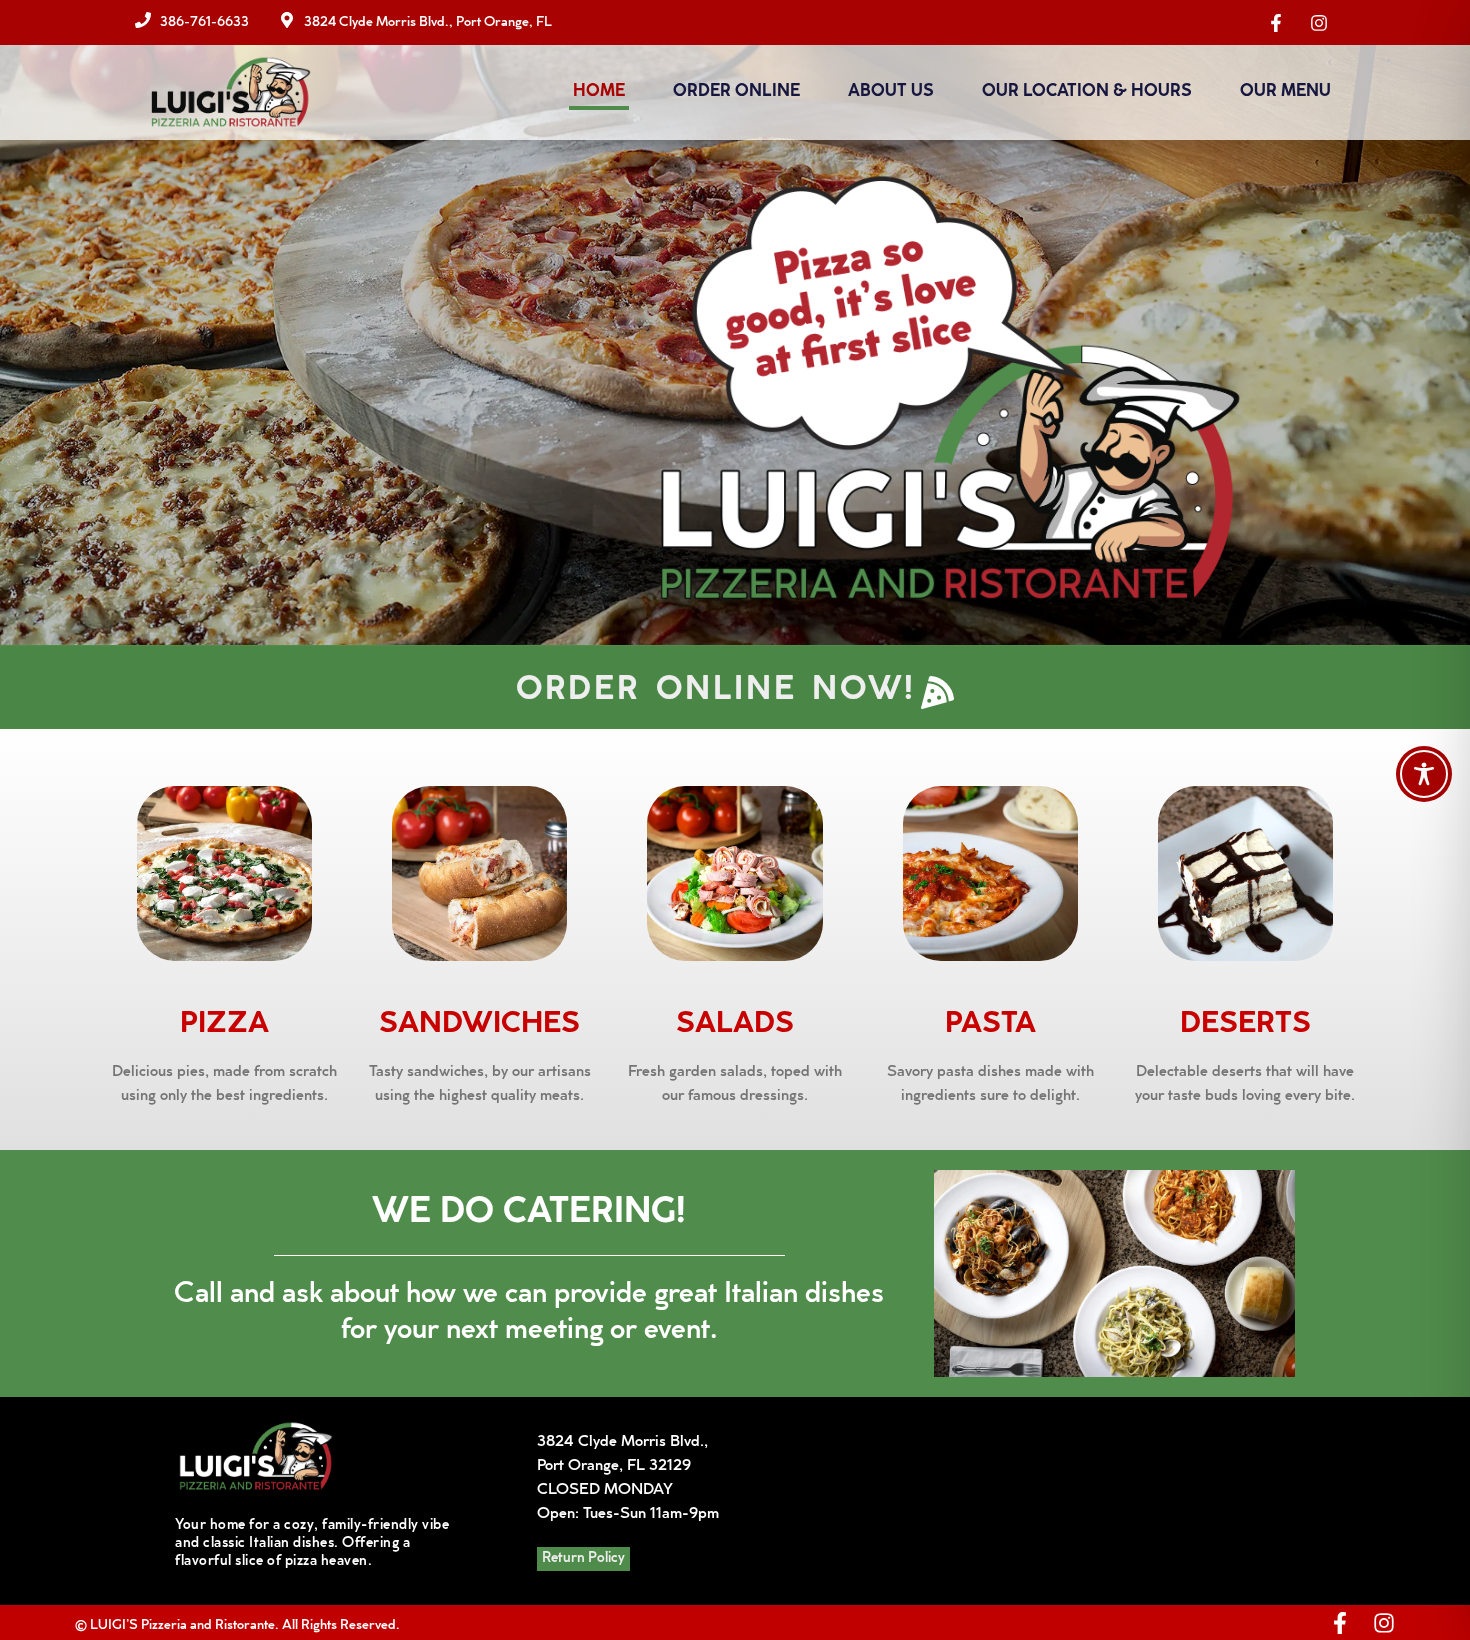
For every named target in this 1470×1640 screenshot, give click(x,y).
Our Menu (1285, 92)
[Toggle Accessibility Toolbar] (1424, 774)
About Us (891, 92)
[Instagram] (1384, 1623)
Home (599, 92)
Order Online (736, 92)
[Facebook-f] (1340, 1623)
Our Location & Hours (1087, 92)
